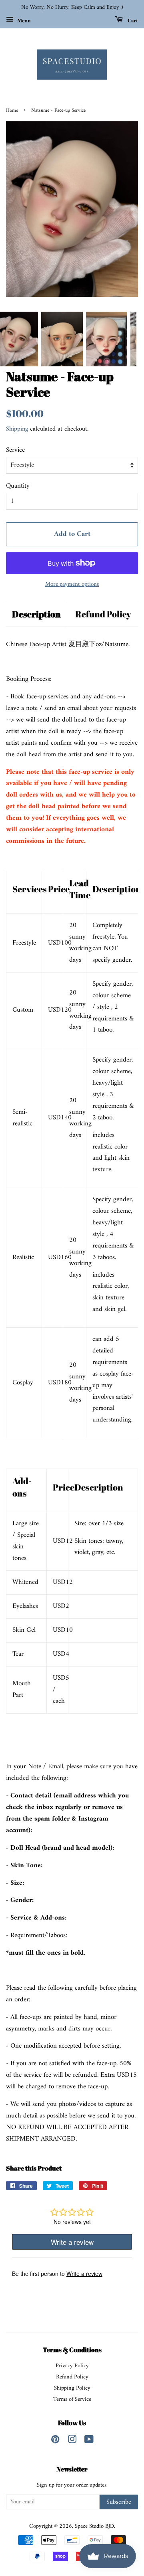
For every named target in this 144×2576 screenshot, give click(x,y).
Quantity (18, 486)
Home (12, 111)
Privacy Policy (72, 2366)
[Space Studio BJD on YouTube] (89, 2441)
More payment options (72, 584)
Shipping (17, 429)
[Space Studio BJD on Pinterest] (55, 2441)
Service (15, 450)
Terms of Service (72, 2399)
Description (36, 614)
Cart (132, 21)
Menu (23, 21)
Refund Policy (103, 614)
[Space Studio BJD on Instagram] (72, 2441)
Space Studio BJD (94, 2526)
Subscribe (119, 2502)
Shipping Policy (72, 2388)
